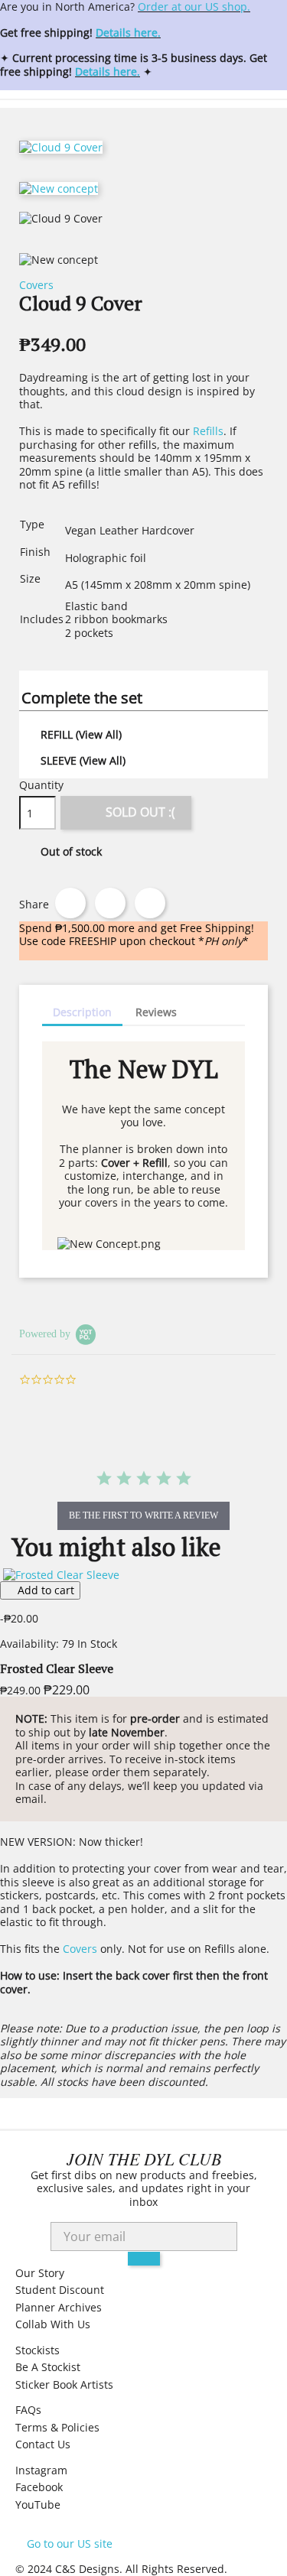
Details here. (128, 32)
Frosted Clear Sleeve (57, 1668)
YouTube (38, 2505)
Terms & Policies (57, 2427)
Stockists (38, 2350)
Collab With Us (53, 2324)
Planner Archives (59, 2307)
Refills (208, 431)
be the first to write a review (143, 1515)
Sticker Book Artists (64, 2384)
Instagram (41, 2470)
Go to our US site (70, 2544)
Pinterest (150, 903)
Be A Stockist (48, 2367)
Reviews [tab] (156, 1012)
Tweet (110, 903)
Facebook (39, 2487)
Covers (36, 285)
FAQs (28, 2410)
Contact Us (43, 2444)
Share (70, 903)
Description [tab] (82, 1012)
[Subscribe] (144, 2259)
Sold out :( (127, 810)
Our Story (40, 2273)
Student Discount (60, 2290)
